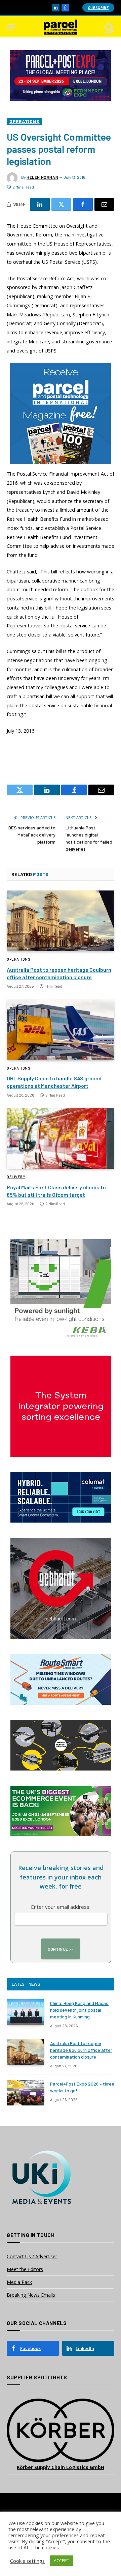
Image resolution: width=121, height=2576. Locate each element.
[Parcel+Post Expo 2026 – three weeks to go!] (26, 2093)
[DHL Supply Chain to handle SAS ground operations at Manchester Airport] (61, 1030)
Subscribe (98, 8)
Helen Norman (42, 177)
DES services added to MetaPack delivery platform (32, 835)
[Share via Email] (104, 204)
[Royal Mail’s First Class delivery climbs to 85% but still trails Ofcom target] (61, 1138)
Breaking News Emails (31, 2295)
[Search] (109, 27)
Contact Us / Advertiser (32, 2256)
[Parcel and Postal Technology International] (61, 27)
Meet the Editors (25, 2269)
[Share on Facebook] (83, 204)
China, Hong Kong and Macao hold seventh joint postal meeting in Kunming (79, 2010)
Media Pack (19, 2282)
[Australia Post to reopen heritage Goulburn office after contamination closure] (61, 921)
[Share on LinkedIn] (40, 204)
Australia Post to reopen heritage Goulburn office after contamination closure (81, 2050)
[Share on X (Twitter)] (61, 204)
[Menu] (11, 27)
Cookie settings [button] (27, 2561)
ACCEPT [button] (62, 2560)
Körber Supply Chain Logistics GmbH (61, 2467)
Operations (25, 121)
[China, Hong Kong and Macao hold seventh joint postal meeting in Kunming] (26, 2012)
